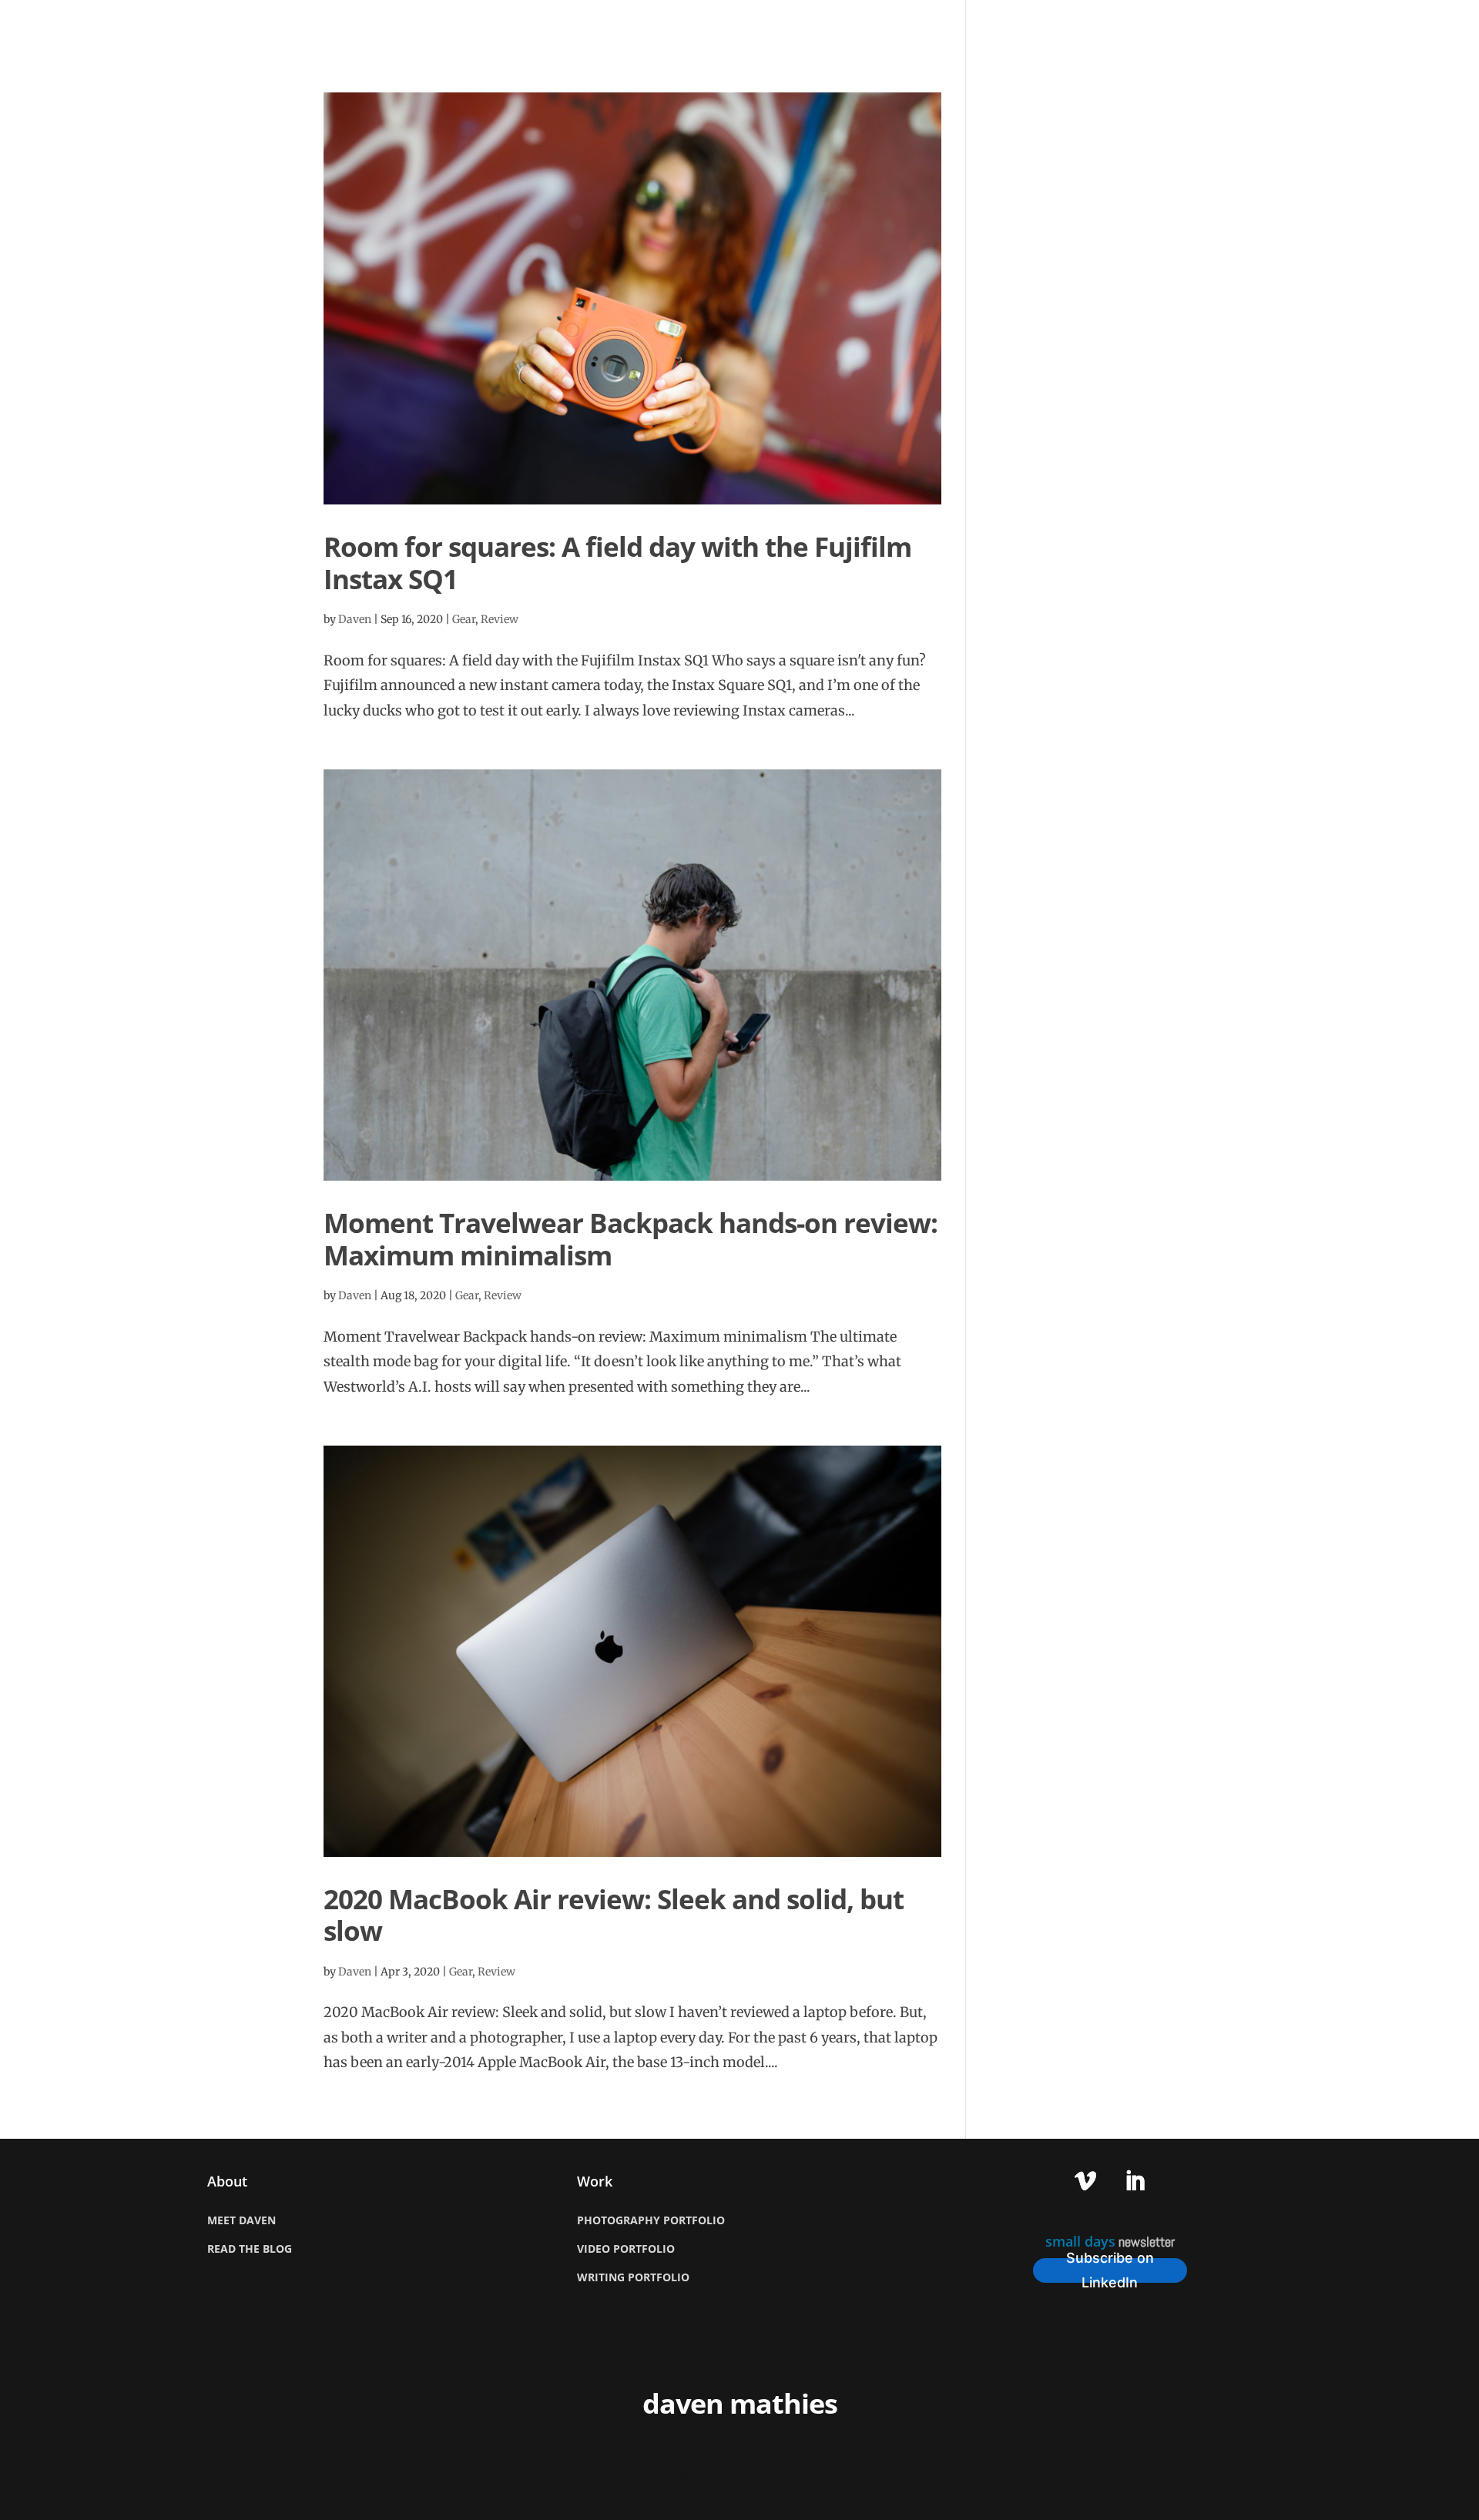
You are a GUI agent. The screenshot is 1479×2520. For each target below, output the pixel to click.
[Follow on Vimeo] (1085, 2181)
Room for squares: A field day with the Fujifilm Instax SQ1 (617, 563)
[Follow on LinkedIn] (1135, 2181)
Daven (355, 619)
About (1104, 25)
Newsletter (1416, 25)
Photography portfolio (651, 2220)
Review (500, 619)
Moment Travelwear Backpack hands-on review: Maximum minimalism (631, 1239)
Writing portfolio (633, 2277)
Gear (464, 619)
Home (1044, 25)
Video (1280, 25)
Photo (1220, 25)
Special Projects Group (739, 2477)
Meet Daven (241, 2220)
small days (1080, 2241)
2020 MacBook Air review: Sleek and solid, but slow (614, 1915)
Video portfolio (626, 2249)
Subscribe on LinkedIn (1110, 2270)
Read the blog (250, 2249)
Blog (1162, 25)
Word (1338, 25)
